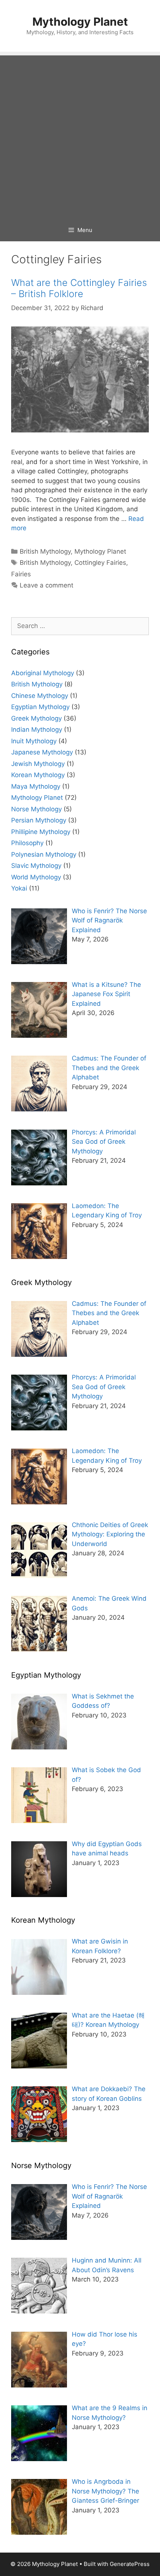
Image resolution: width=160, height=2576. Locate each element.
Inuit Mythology (34, 741)
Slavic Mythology (36, 866)
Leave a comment (47, 585)
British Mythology (45, 551)
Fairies (21, 574)
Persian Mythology (39, 820)
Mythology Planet (80, 22)
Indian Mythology (37, 730)
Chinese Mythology (40, 696)
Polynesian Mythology (44, 854)
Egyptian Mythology (40, 707)
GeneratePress (130, 2564)
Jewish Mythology (38, 764)
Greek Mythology (36, 718)
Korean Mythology (38, 775)
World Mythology (36, 877)
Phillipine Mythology (41, 832)
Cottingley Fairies (100, 563)
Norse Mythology (36, 809)
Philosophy (27, 843)
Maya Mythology (36, 786)
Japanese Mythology (42, 752)
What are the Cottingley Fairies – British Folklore (79, 288)
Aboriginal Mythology (43, 673)
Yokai (19, 888)
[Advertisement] (80, 135)
